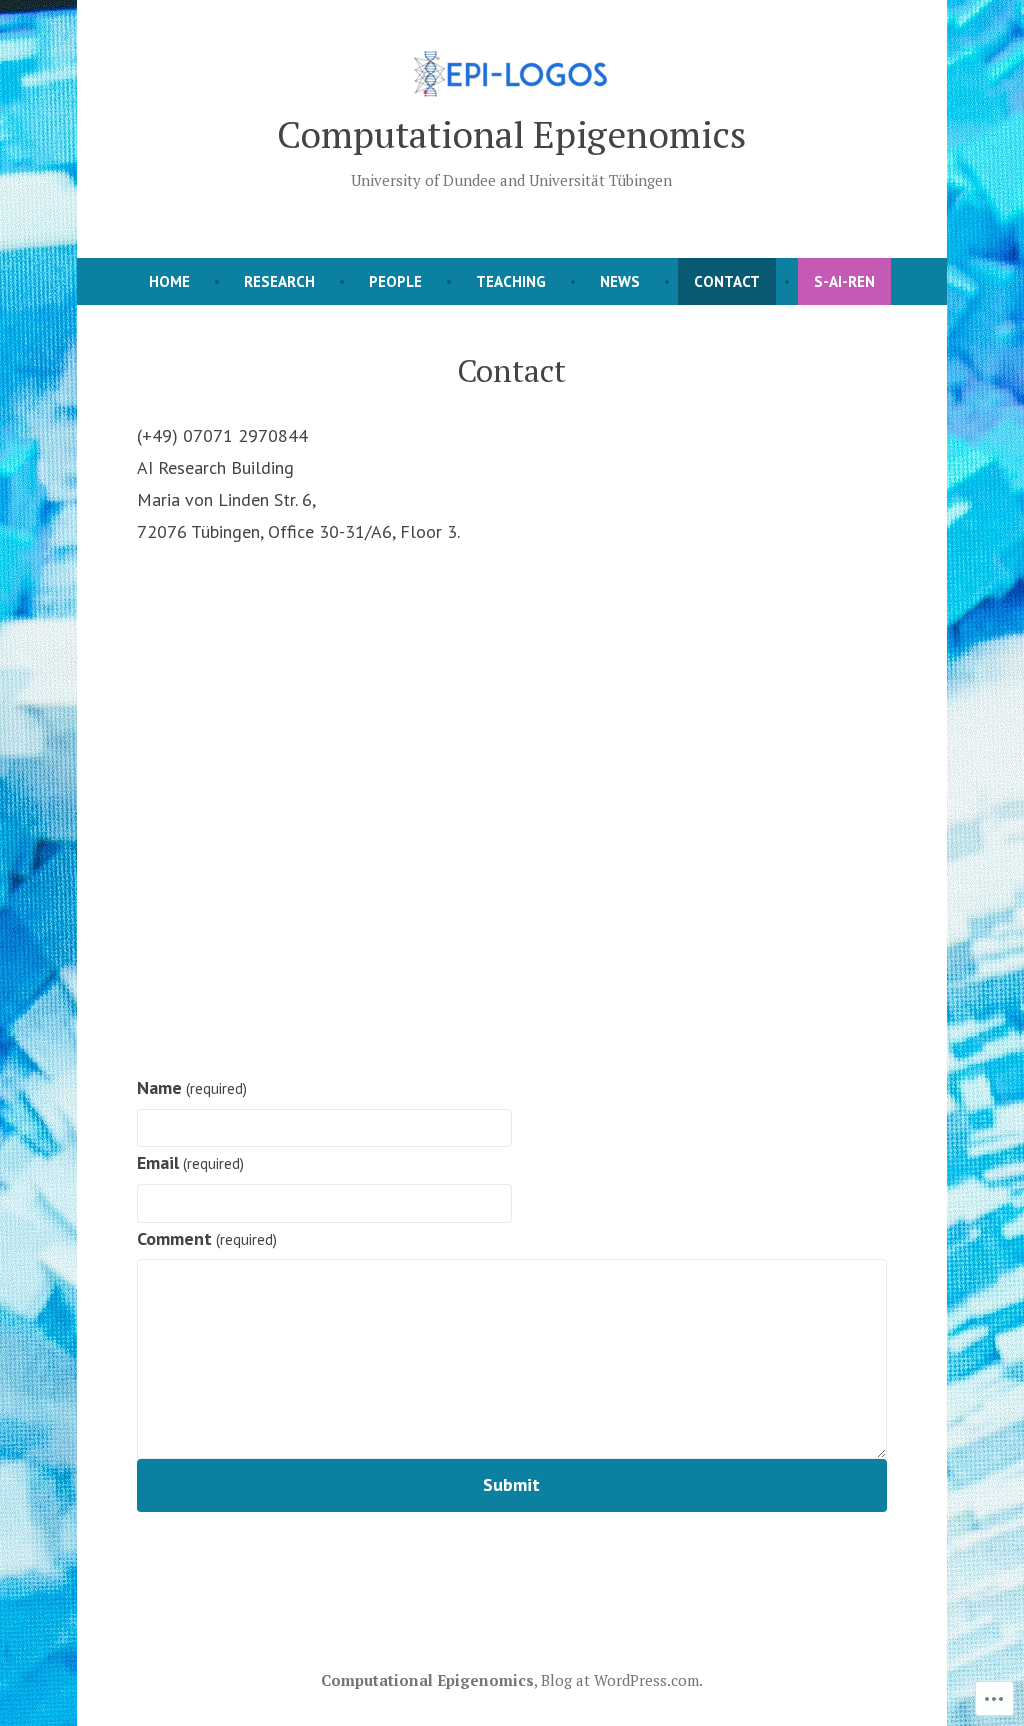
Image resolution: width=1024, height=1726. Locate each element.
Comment (207, 1238)
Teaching (511, 281)
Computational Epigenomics (511, 134)
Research (279, 281)
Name (192, 1087)
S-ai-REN (844, 281)
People (395, 281)
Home (169, 281)
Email (190, 1162)
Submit (511, 1484)
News (620, 281)
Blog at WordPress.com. (622, 1680)
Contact (727, 281)
